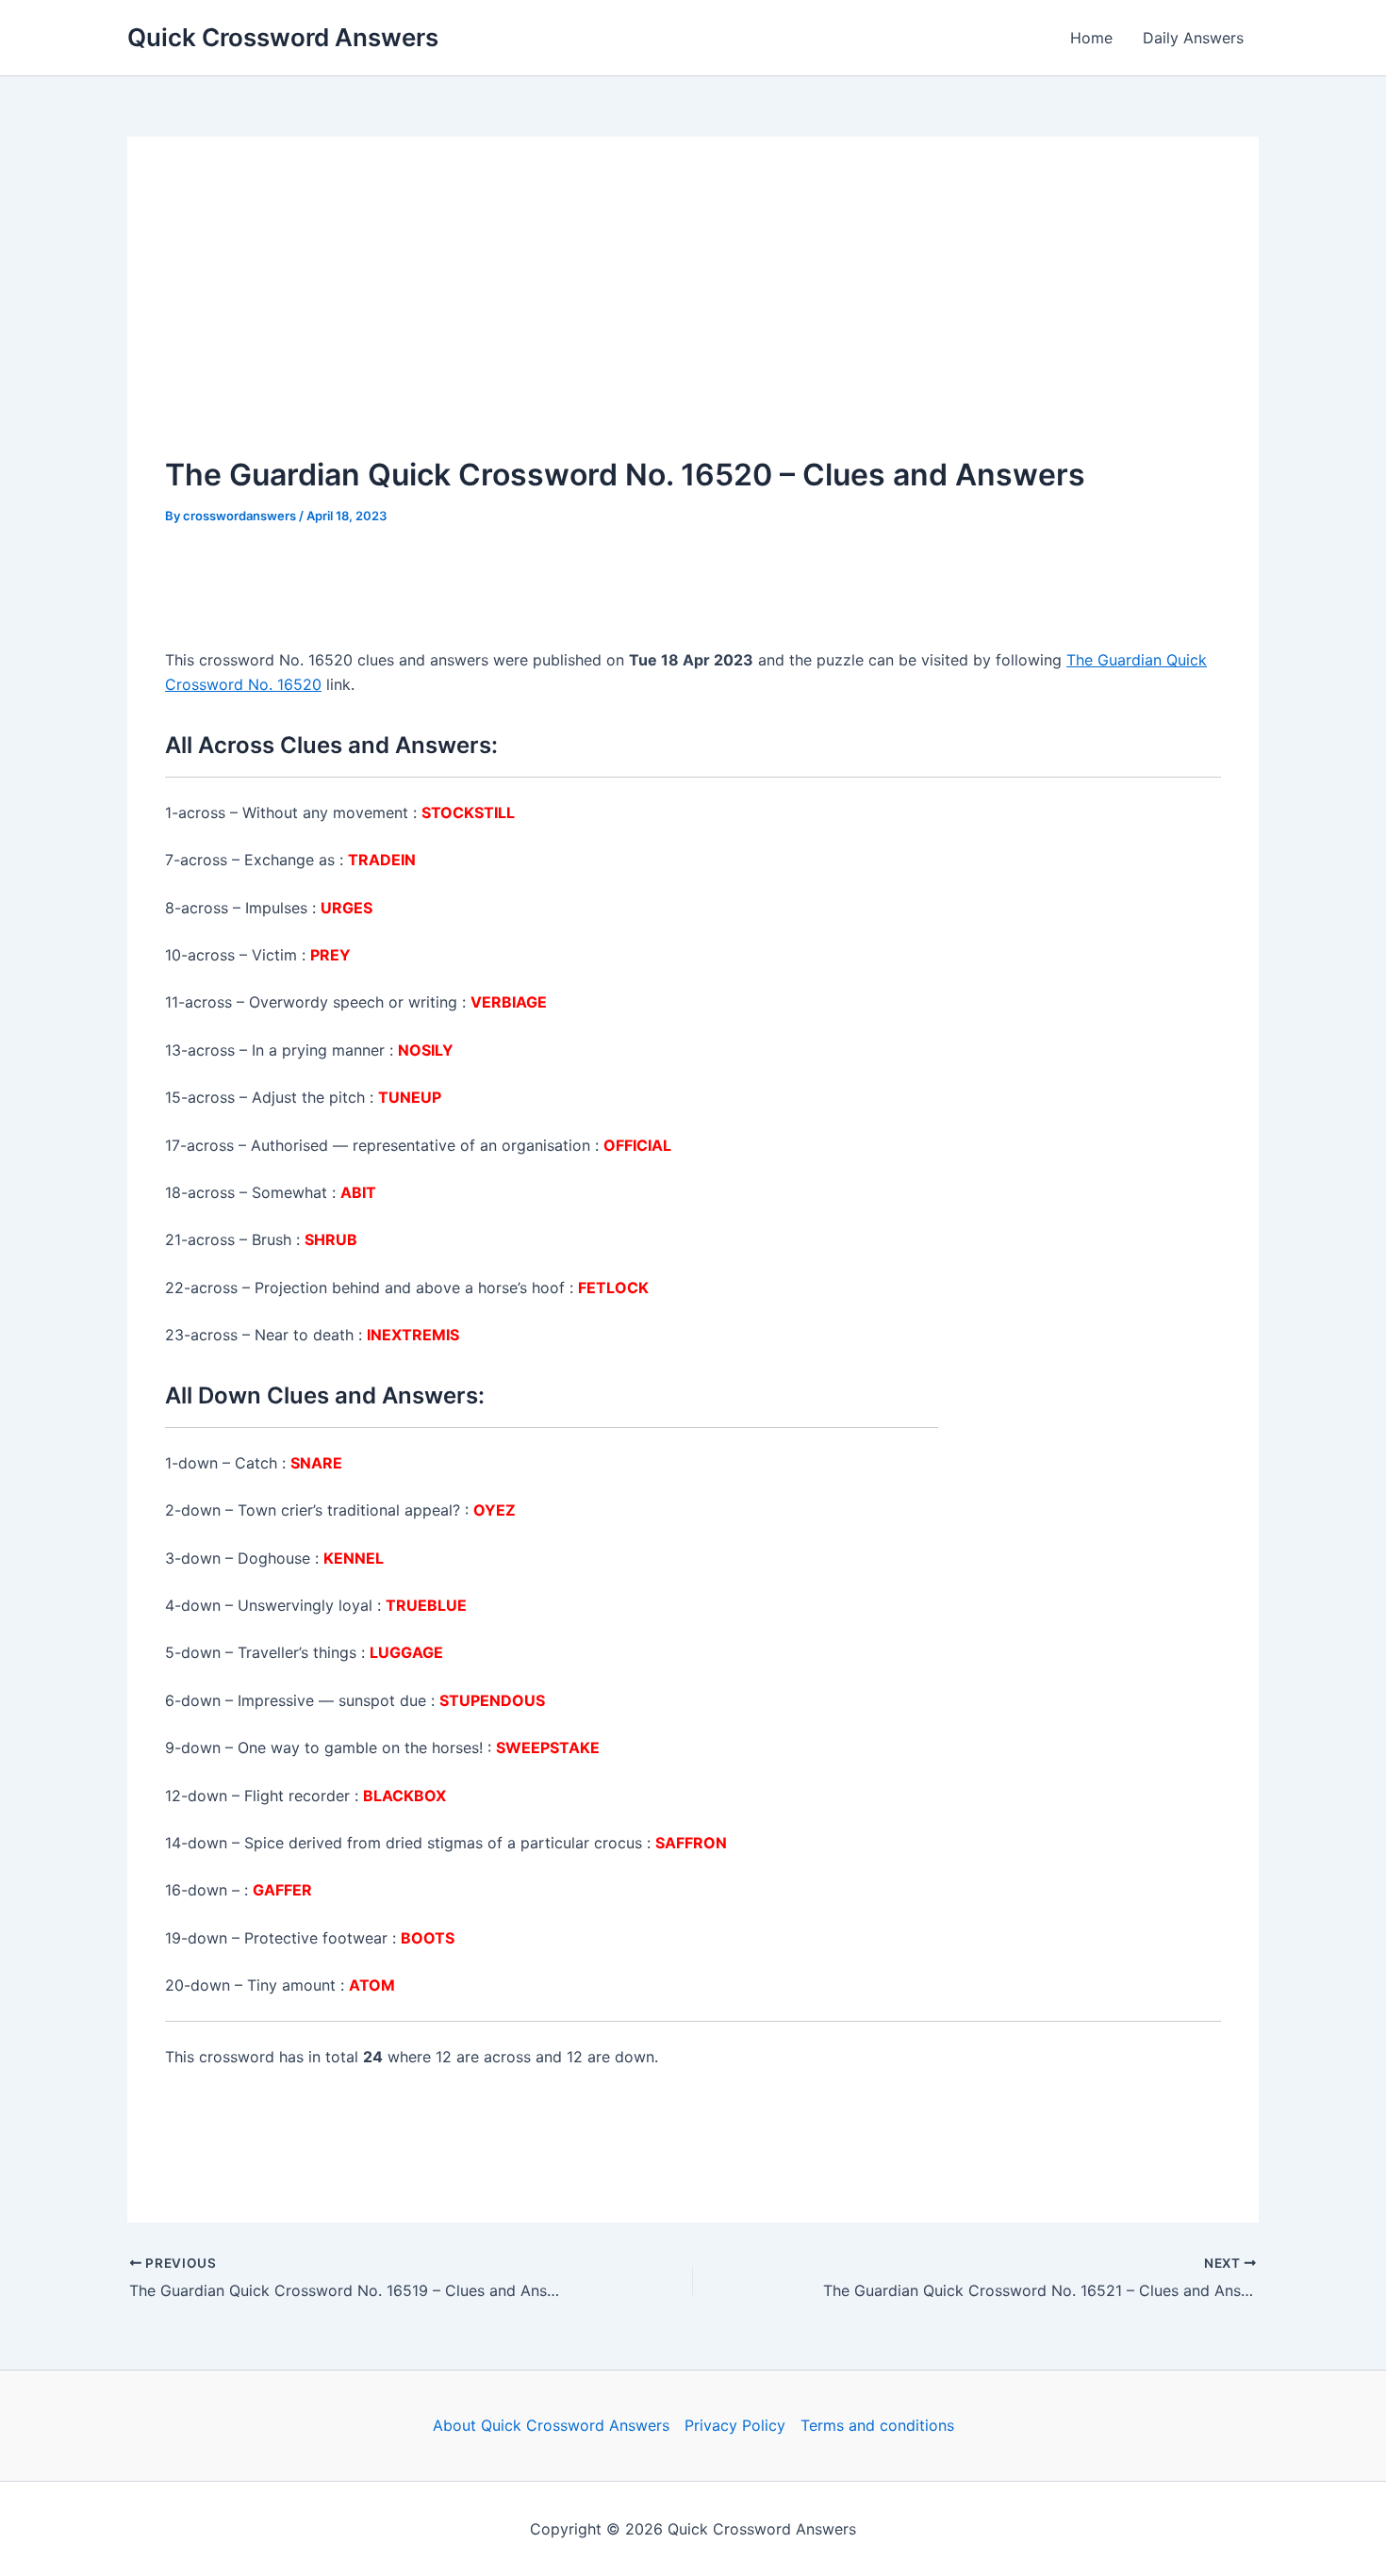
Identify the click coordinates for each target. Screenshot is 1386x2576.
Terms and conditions (877, 2425)
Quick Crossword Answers (283, 37)
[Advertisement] (693, 316)
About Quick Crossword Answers (551, 2425)
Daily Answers (1193, 38)
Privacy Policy (735, 2425)
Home (1091, 38)
